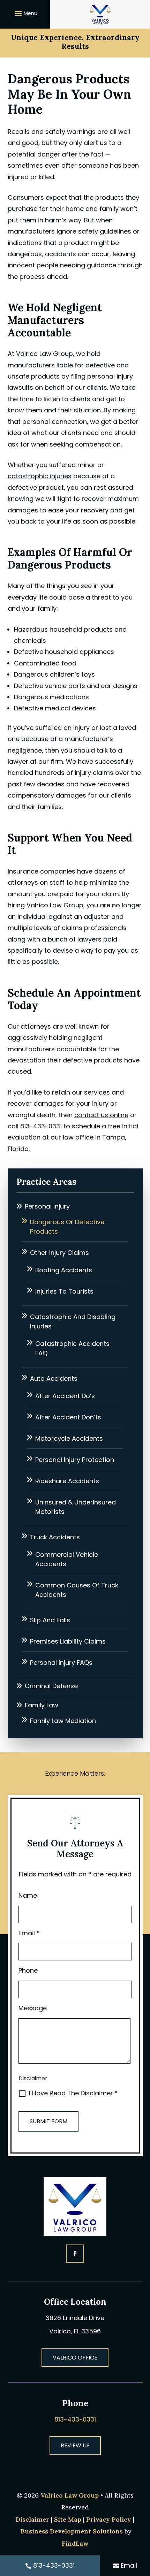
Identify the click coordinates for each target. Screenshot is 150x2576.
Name (28, 1895)
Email (29, 1933)
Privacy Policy (109, 2519)
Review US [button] (75, 2445)
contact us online (101, 1115)
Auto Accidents (54, 1378)
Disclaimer (33, 2078)
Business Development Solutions (72, 2531)
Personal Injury (47, 1206)
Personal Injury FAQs (61, 1663)
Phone (28, 1970)
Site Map (68, 2519)
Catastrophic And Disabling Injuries (73, 1321)
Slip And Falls (50, 1620)
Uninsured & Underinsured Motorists (76, 1507)
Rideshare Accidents (67, 1481)
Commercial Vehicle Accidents (67, 1559)
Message (33, 2008)
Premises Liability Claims (68, 1641)
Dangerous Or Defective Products (67, 1227)
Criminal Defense (51, 1686)
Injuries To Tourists (64, 1291)
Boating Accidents (64, 1270)
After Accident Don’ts (68, 1417)
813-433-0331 (41, 1126)
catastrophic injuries (40, 476)
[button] (25, 13)
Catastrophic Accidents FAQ (72, 1348)
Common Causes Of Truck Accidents (77, 1590)
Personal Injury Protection (75, 1460)
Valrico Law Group (70, 2495)
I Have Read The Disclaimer (73, 2093)
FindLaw (75, 2543)
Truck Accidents (55, 1537)
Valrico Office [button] (75, 2358)
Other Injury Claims (59, 1253)
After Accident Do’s (65, 1396)
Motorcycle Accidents (69, 1438)
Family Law (42, 1705)
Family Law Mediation (63, 1721)
